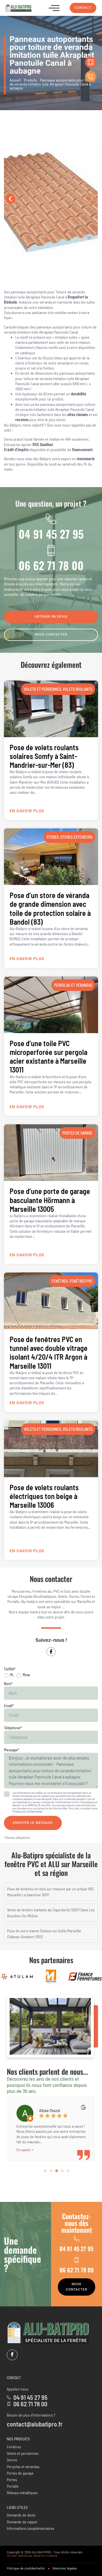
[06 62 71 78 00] (51, 550)
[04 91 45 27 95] (51, 519)
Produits (30, 80)
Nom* (8, 1683)
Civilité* (10, 1669)
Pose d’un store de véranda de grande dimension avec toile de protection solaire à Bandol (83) (50, 908)
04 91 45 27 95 (51, 534)
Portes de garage (77, 1133)
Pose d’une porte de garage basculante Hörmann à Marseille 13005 (50, 1200)
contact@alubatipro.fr (35, 2424)
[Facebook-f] (51, 1652)
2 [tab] (51, 2171)
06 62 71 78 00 (51, 565)
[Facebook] (12, 2355)
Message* (11, 1750)
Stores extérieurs (76, 837)
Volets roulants (77, 689)
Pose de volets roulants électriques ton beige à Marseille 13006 (44, 1496)
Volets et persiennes (42, 689)
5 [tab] (68, 2171)
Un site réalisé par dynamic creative (32, 2556)
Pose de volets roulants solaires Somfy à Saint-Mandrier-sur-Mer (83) (44, 756)
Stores (53, 837)
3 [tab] (57, 2171)
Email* (9, 1706)
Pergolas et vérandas (73, 985)
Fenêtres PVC (81, 1281)
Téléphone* (13, 1728)
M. (12, 1675)
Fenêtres (60, 1281)
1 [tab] (45, 2171)
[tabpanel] (51, 2127)
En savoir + (25, 2150)
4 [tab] (62, 2171)
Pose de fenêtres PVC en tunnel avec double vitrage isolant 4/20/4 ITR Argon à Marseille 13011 (49, 1352)
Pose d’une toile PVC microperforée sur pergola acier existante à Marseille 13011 (48, 1056)
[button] (54, 8)
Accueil (15, 80)
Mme (26, 1675)
